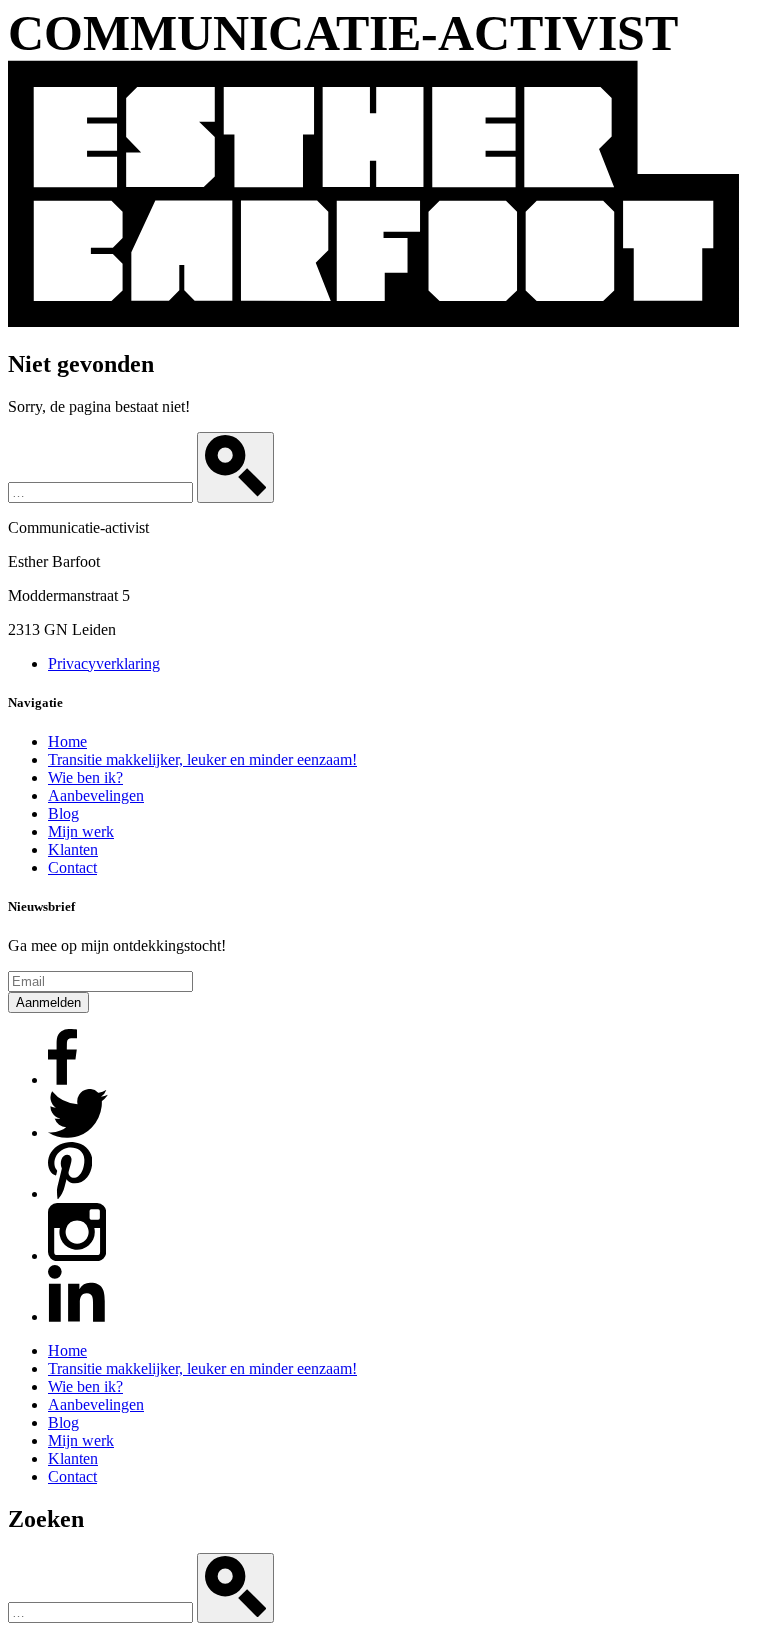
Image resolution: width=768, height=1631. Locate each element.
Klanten (73, 849)
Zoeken (46, 1519)
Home (67, 741)
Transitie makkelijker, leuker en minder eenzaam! (202, 759)
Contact (72, 867)
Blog (63, 813)
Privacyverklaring (104, 663)
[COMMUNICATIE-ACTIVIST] (373, 321)
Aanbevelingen (96, 795)
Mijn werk (81, 831)
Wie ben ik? (85, 777)
